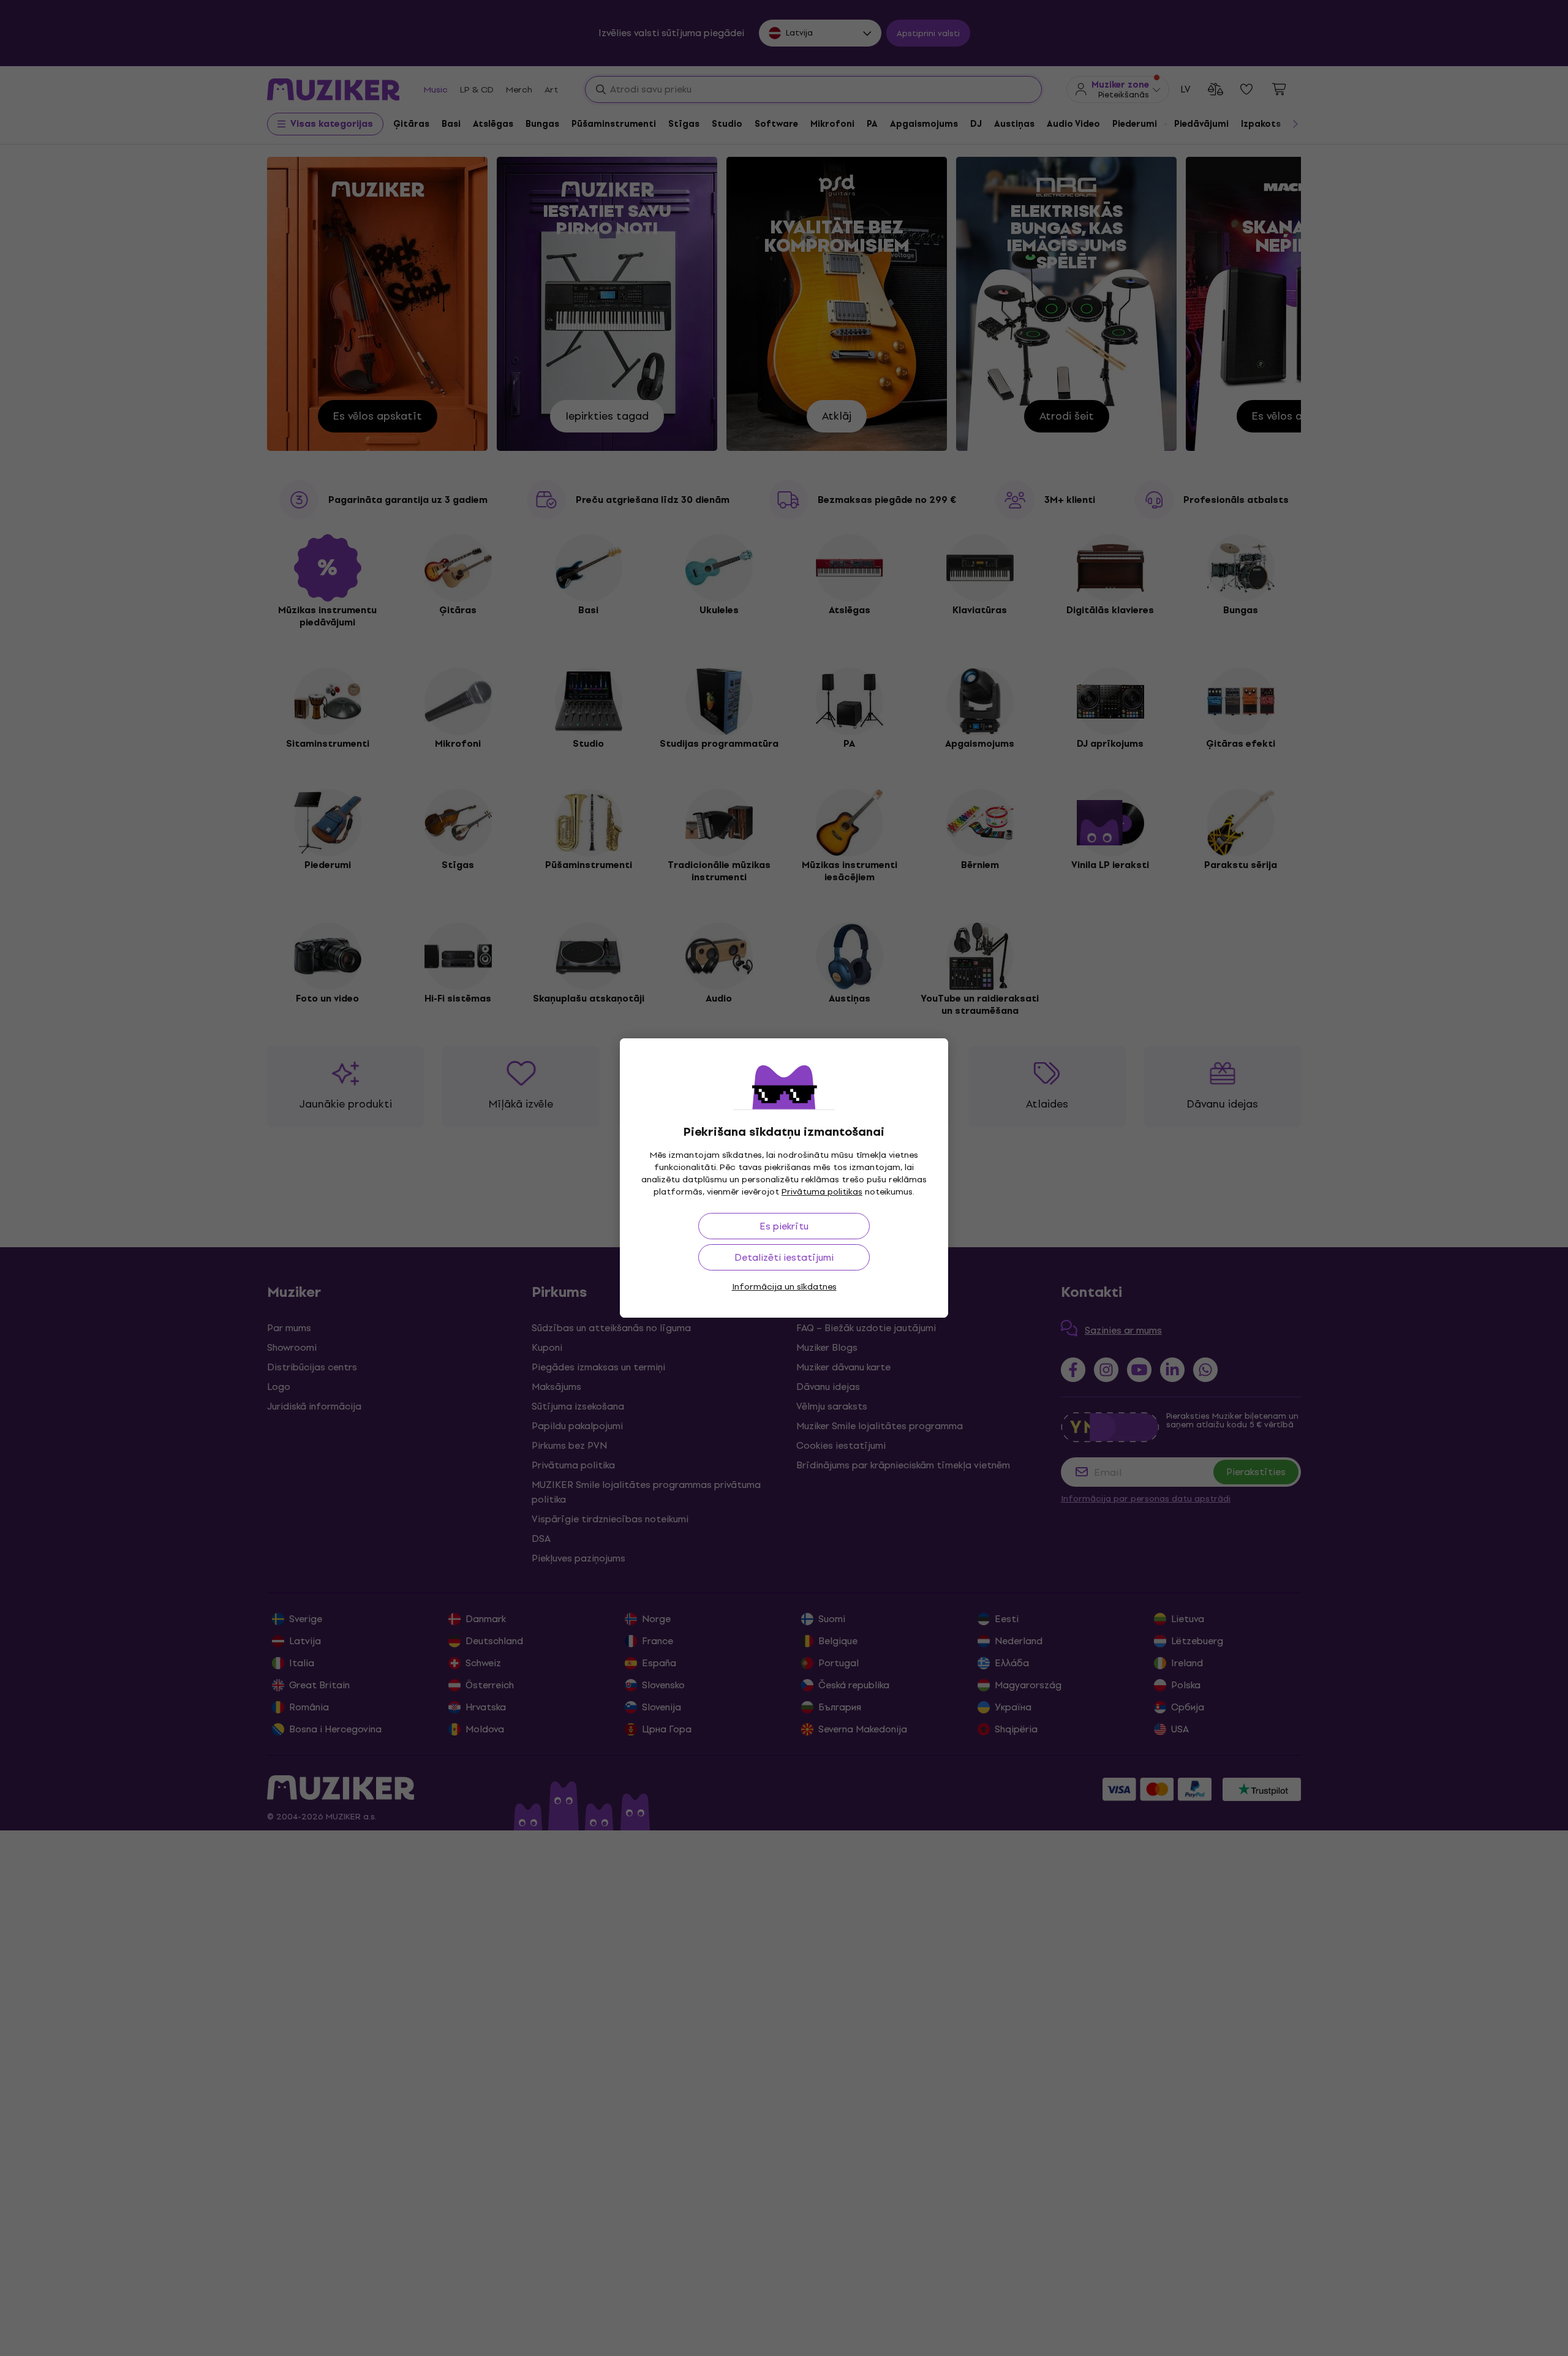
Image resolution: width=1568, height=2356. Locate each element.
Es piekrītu (784, 1226)
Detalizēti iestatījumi (784, 1257)
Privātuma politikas (822, 1192)
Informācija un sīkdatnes (784, 1287)
